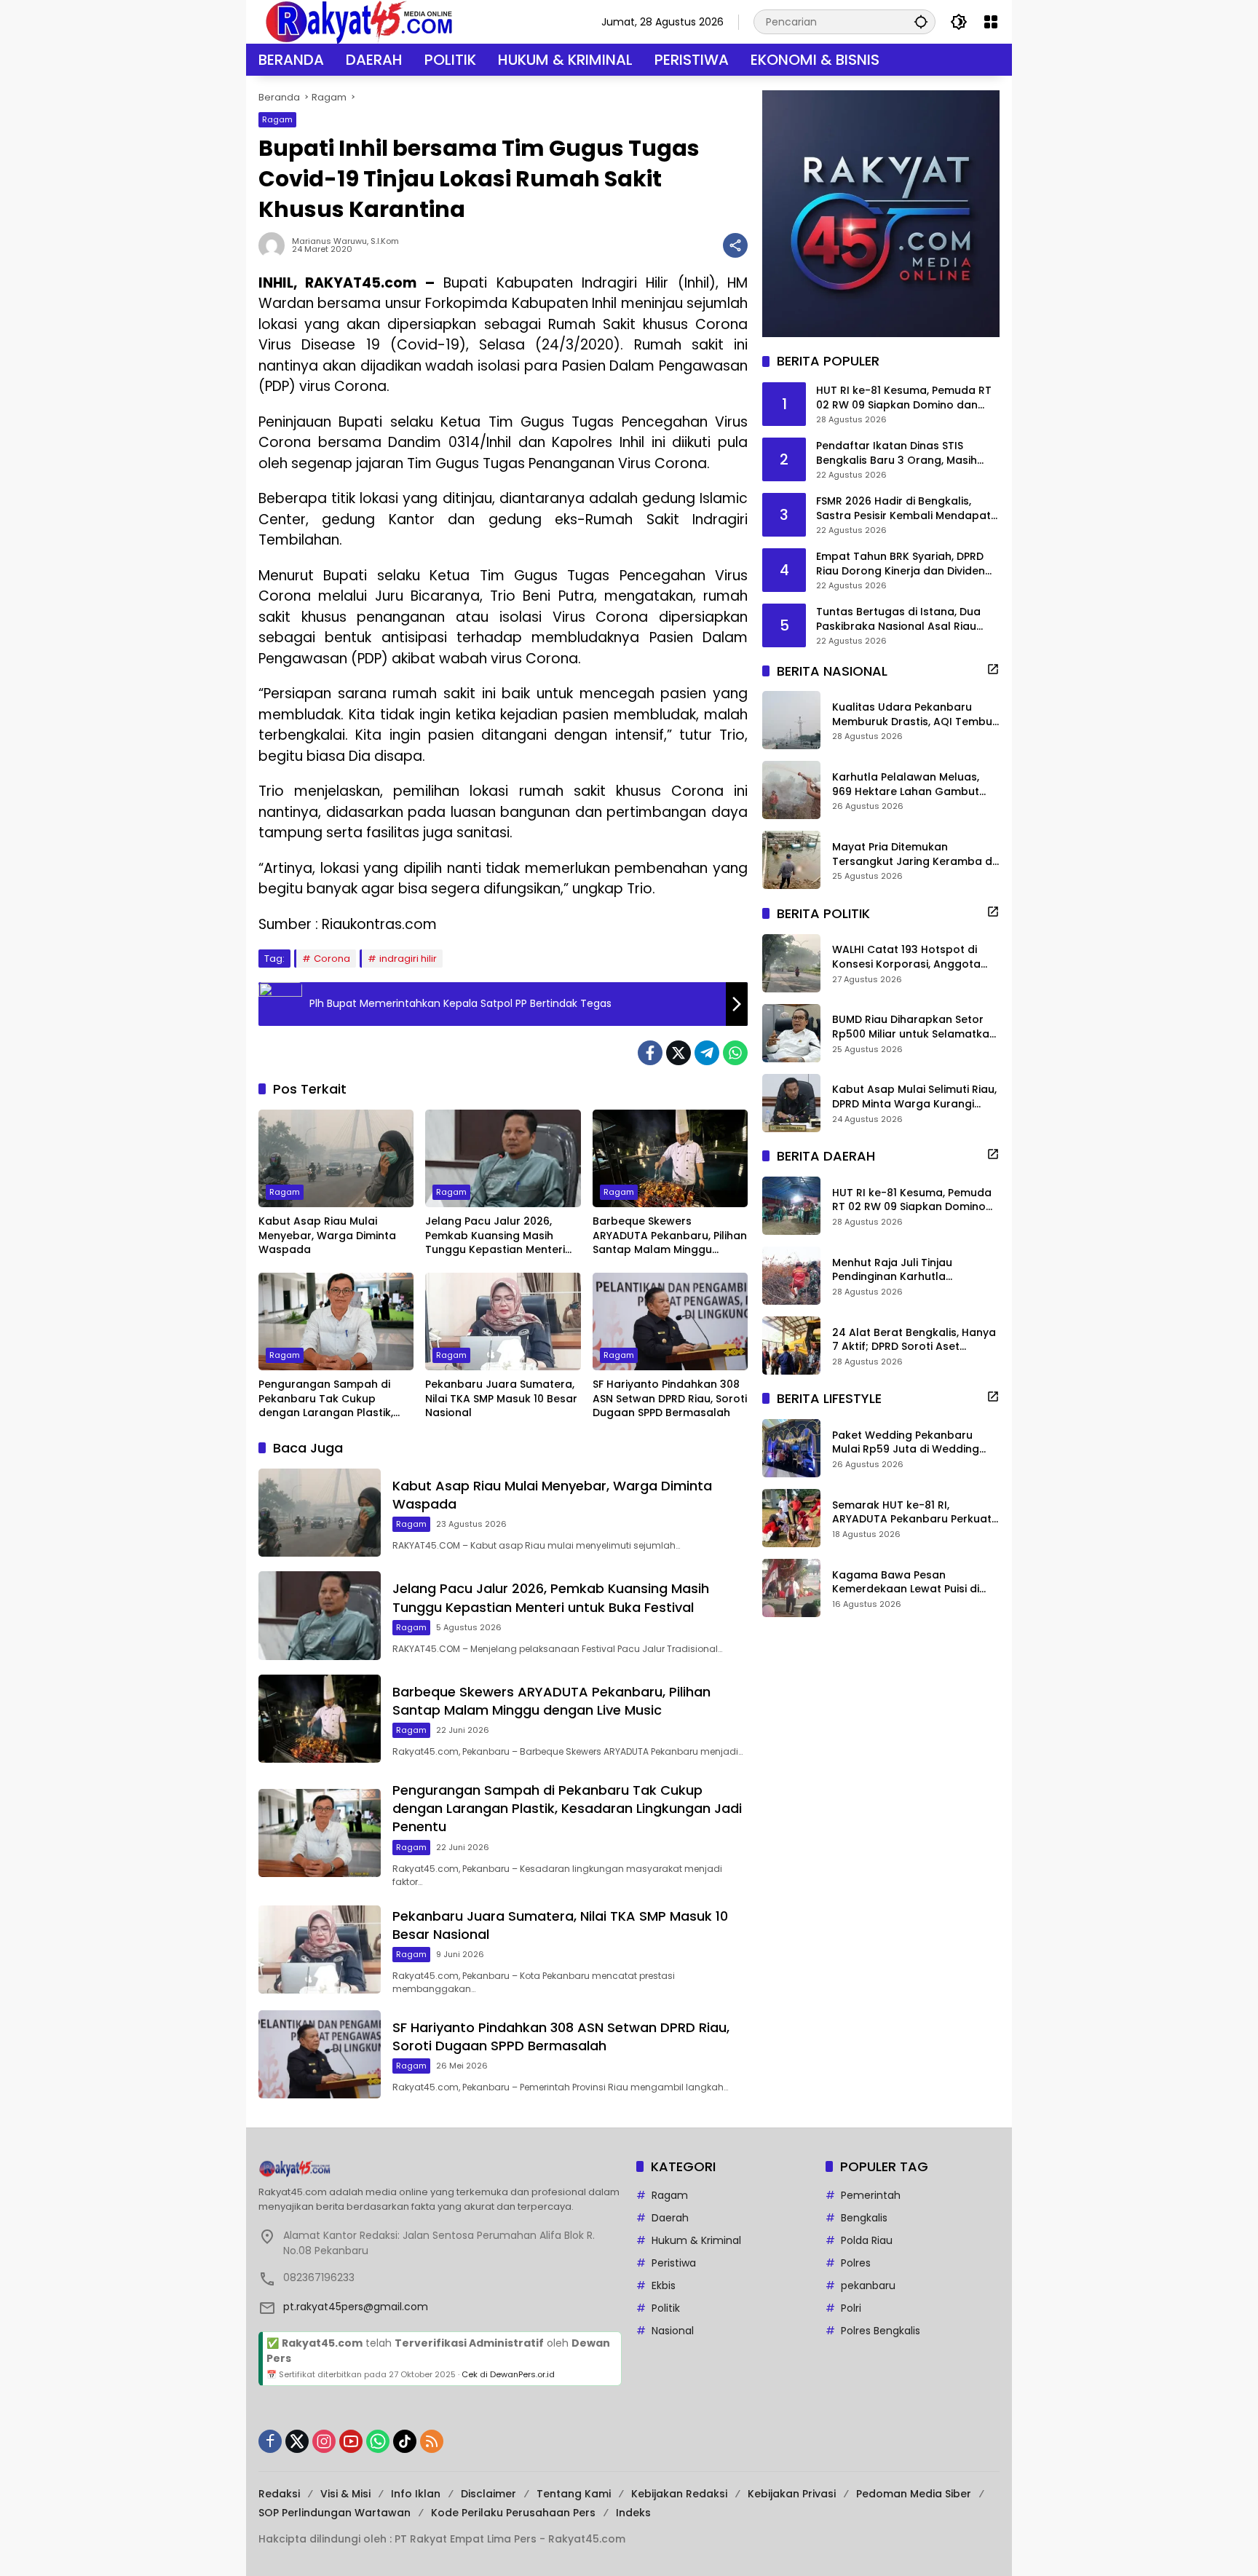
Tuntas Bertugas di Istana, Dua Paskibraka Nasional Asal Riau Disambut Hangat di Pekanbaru (899, 619)
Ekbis (664, 2285)
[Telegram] (707, 1053)
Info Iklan (416, 2494)
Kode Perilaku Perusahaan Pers (513, 2513)
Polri (851, 2308)
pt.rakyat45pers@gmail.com (356, 2307)
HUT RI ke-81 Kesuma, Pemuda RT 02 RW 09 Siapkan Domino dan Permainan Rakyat (904, 398)
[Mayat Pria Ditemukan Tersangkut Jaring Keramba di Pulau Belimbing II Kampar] (791, 860)
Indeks (633, 2513)
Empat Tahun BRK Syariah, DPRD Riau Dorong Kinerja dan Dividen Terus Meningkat (901, 564)
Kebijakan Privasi (792, 2494)
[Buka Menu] (991, 22)
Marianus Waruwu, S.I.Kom (345, 241)
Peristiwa (674, 2263)
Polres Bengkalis (881, 2331)
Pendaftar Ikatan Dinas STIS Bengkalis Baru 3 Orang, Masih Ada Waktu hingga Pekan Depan (902, 453)
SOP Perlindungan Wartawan (335, 2513)
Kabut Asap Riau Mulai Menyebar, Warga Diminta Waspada (327, 1236)
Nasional (673, 2331)
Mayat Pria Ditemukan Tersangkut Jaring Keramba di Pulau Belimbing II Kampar (913, 854)
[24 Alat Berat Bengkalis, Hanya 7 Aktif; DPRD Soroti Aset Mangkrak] (791, 1346)
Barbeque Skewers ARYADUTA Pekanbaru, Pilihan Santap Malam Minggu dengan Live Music (670, 1236)
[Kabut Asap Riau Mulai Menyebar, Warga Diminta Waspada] (336, 1158)
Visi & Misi (345, 2494)
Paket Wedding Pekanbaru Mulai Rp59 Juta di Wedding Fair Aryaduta (906, 1442)
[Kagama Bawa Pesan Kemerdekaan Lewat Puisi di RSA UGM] (791, 1588)
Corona (332, 959)
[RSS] (432, 2441)
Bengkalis (864, 2218)
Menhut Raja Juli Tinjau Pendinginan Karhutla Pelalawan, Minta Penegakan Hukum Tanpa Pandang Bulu (908, 1269)
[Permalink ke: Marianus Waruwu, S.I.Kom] (275, 245)
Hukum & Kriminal (696, 2240)
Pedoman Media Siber (914, 2494)
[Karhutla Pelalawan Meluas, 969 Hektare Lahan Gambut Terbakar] (791, 790)
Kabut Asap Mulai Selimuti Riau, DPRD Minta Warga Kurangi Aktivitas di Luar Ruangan (914, 1097)
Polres (856, 2263)
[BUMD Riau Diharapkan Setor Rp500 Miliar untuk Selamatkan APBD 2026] (791, 1033)
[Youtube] (351, 2441)
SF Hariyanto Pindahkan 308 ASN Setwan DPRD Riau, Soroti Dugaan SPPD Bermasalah (670, 1399)
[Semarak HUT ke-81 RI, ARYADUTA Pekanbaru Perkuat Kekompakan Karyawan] (791, 1518)
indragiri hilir (408, 959)
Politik (666, 2308)
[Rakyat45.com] (359, 21)
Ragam (277, 119)
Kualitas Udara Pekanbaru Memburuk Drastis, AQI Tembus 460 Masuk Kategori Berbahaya (915, 715)
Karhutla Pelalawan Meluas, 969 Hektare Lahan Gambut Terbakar (906, 785)
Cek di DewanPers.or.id (508, 2374)
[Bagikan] (735, 245)
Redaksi (279, 2494)
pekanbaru (868, 2285)
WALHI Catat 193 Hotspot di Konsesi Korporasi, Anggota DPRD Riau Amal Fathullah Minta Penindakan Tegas (916, 957)
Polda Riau (867, 2240)
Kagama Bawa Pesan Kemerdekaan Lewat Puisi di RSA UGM (906, 1582)
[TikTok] (405, 2441)
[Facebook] (650, 1053)
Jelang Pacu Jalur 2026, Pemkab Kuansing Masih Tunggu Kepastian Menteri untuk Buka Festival (495, 1236)
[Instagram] (324, 2441)
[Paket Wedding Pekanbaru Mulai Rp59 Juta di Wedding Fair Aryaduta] (791, 1448)
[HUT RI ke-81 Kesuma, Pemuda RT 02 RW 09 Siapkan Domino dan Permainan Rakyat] (791, 1206)
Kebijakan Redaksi (679, 2494)
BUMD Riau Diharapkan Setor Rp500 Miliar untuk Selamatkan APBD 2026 (914, 1027)
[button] (921, 21)
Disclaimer (488, 2494)
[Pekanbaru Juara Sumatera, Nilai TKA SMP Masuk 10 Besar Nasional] (503, 1321)
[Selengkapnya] (993, 669)
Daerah (670, 2218)
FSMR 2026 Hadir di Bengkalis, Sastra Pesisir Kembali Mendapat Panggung (903, 509)
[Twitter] (679, 1053)
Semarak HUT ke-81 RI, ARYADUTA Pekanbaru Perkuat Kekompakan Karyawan (912, 1512)
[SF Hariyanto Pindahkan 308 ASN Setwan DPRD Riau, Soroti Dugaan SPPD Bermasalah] (670, 1321)
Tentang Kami (574, 2494)
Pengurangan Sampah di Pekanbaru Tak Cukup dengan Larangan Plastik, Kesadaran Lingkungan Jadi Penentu (332, 1399)
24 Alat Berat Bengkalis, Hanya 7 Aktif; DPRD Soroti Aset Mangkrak (914, 1339)
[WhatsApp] (735, 1053)
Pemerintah (871, 2195)
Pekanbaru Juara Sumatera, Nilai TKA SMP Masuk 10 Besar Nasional (501, 1399)
